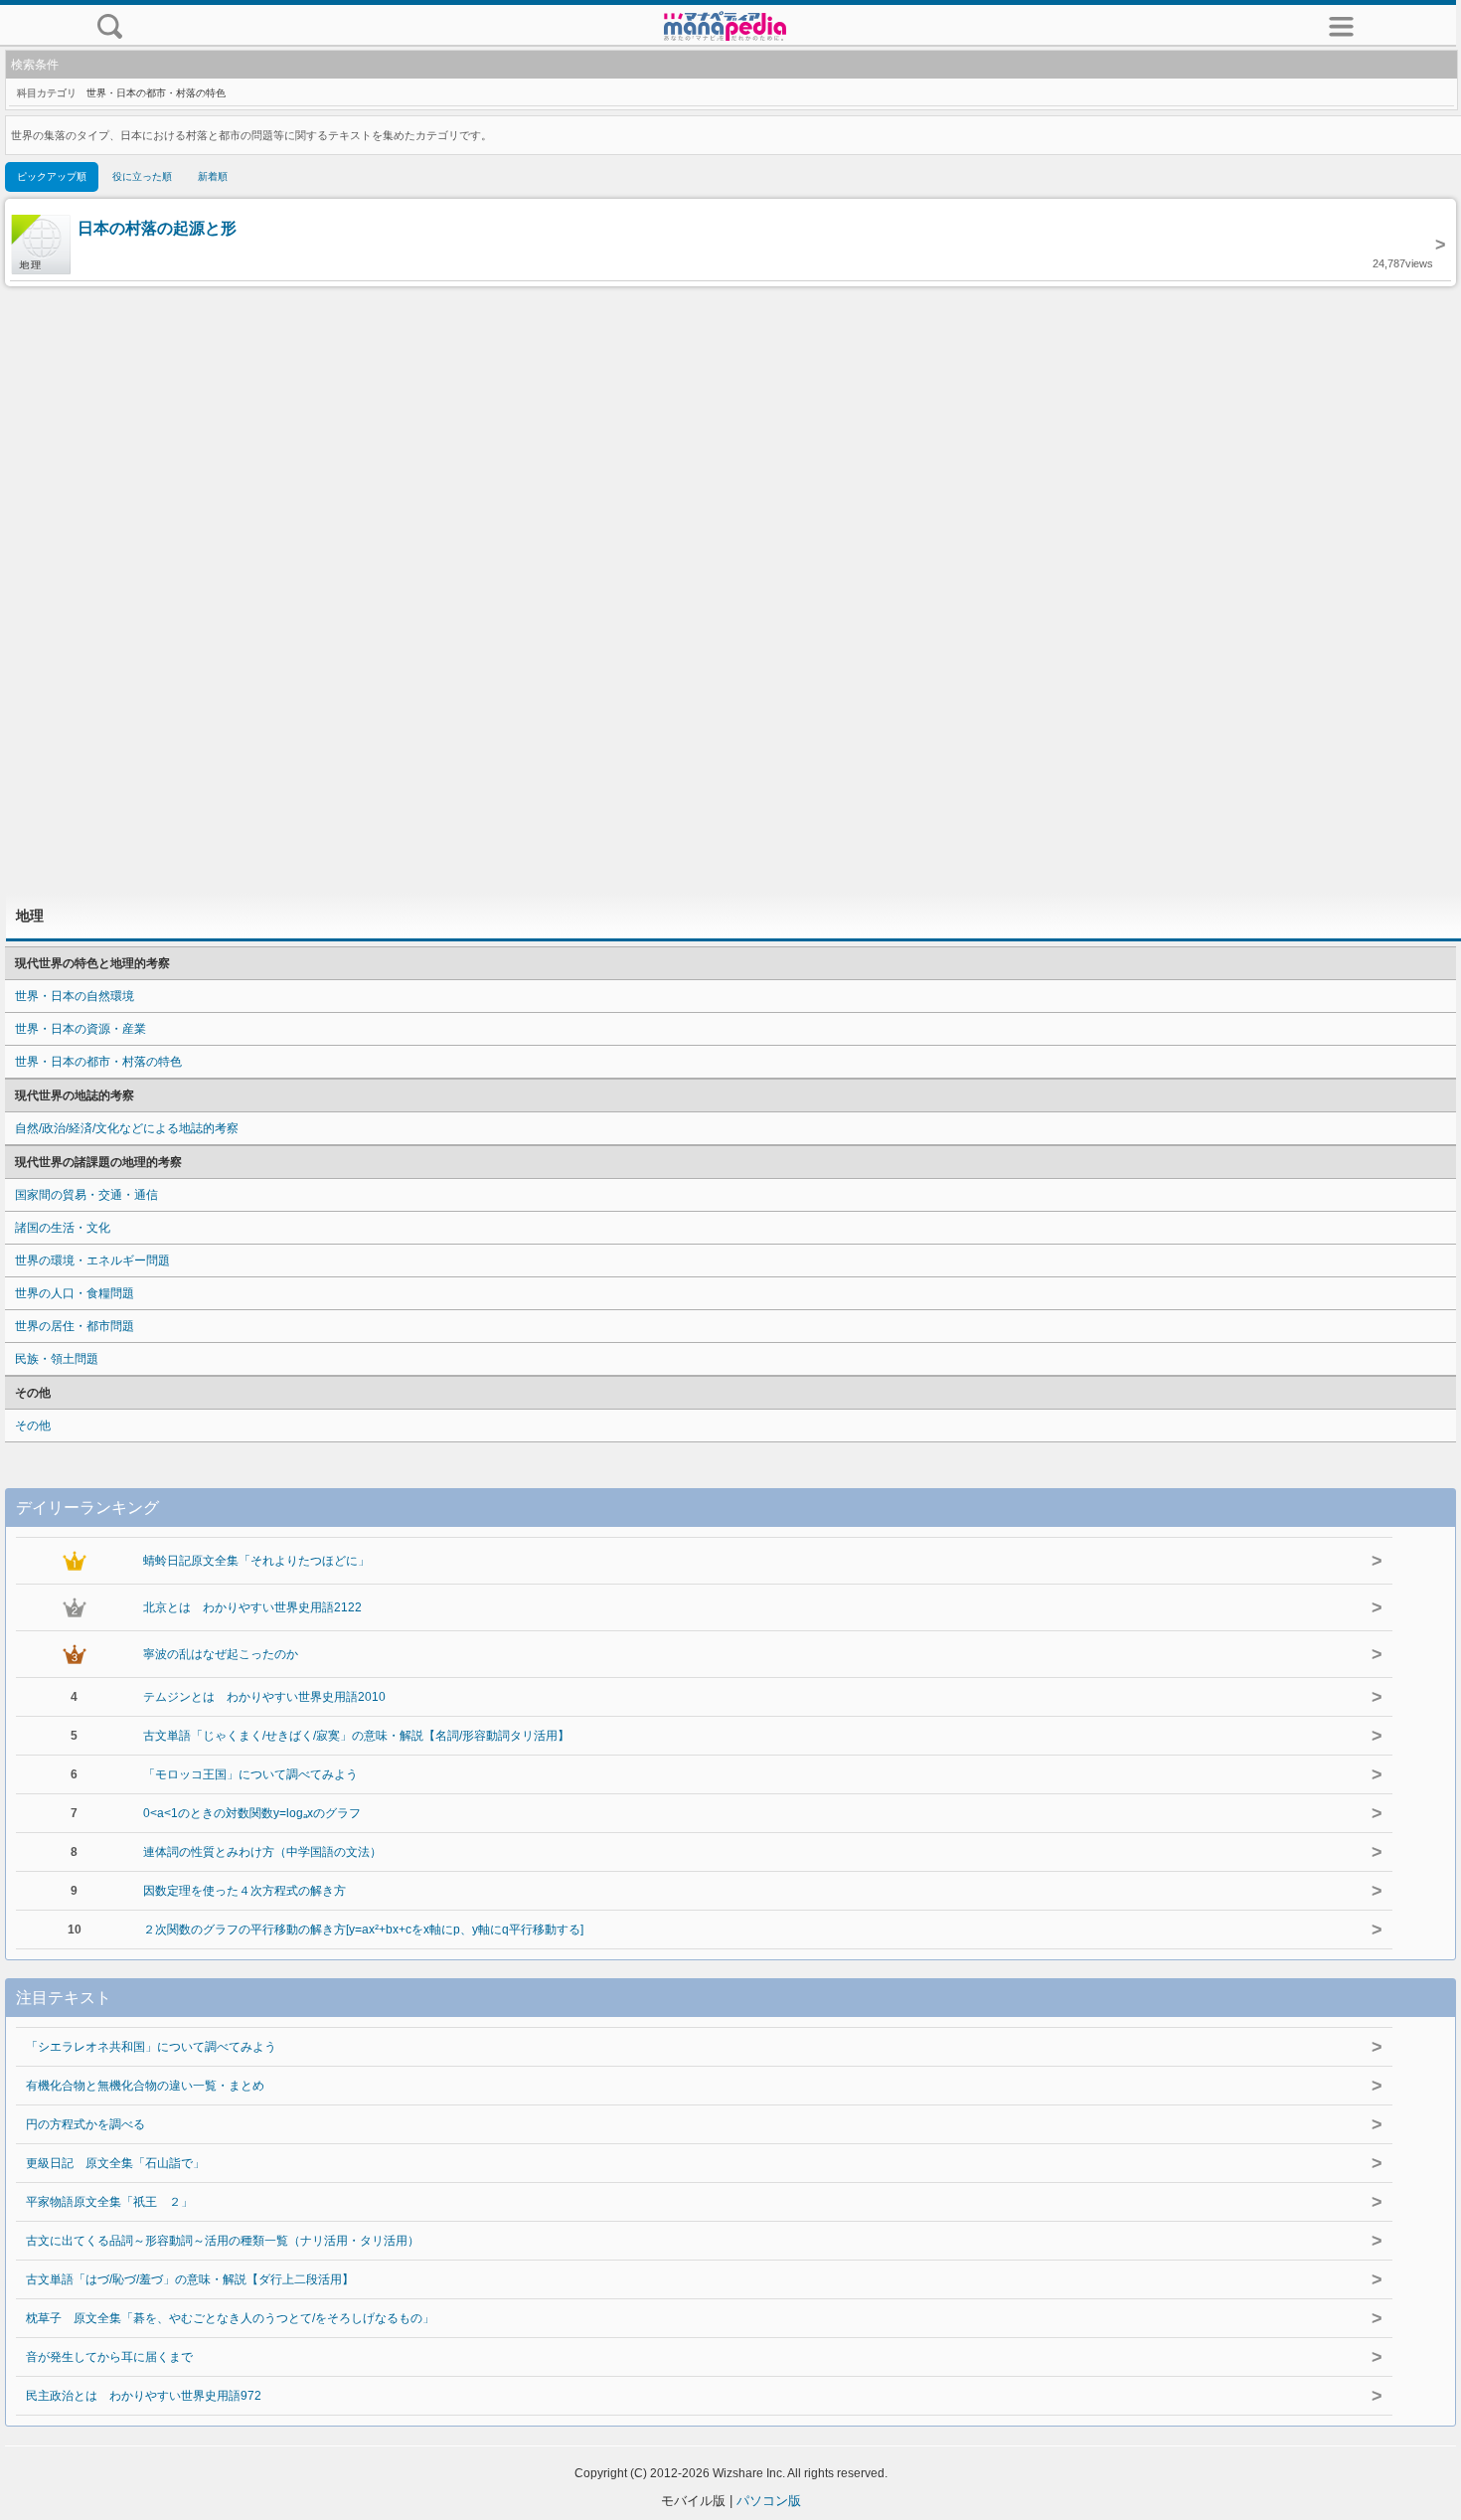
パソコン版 (769, 2501)
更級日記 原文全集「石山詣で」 (115, 2163)
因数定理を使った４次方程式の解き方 (244, 1891)
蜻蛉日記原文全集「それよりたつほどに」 (256, 1561)
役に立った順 (142, 176)
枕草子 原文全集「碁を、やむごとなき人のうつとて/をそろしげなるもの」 (230, 2318)
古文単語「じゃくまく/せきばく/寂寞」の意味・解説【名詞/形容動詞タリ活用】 (356, 1736)
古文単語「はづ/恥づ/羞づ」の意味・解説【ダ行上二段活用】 (190, 2279)
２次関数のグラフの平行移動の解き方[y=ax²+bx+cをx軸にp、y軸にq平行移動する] (363, 1930)
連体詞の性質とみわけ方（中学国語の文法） (262, 1852)
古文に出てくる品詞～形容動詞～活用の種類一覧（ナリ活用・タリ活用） (223, 2241)
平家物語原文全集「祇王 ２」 (109, 2202)
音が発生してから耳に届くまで (109, 2357)
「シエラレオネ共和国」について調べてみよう (151, 2047)
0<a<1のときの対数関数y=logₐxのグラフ (252, 1813)
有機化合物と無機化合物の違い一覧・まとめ (145, 2086)
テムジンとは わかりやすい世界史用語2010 (264, 1697)
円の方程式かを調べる (85, 2124)
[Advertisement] (730, 589)
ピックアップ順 (52, 176)
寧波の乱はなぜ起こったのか (221, 1654)
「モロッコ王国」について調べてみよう (250, 1774)
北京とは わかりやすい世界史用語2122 (252, 1607)
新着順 (213, 176)
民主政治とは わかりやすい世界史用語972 (144, 2396)
